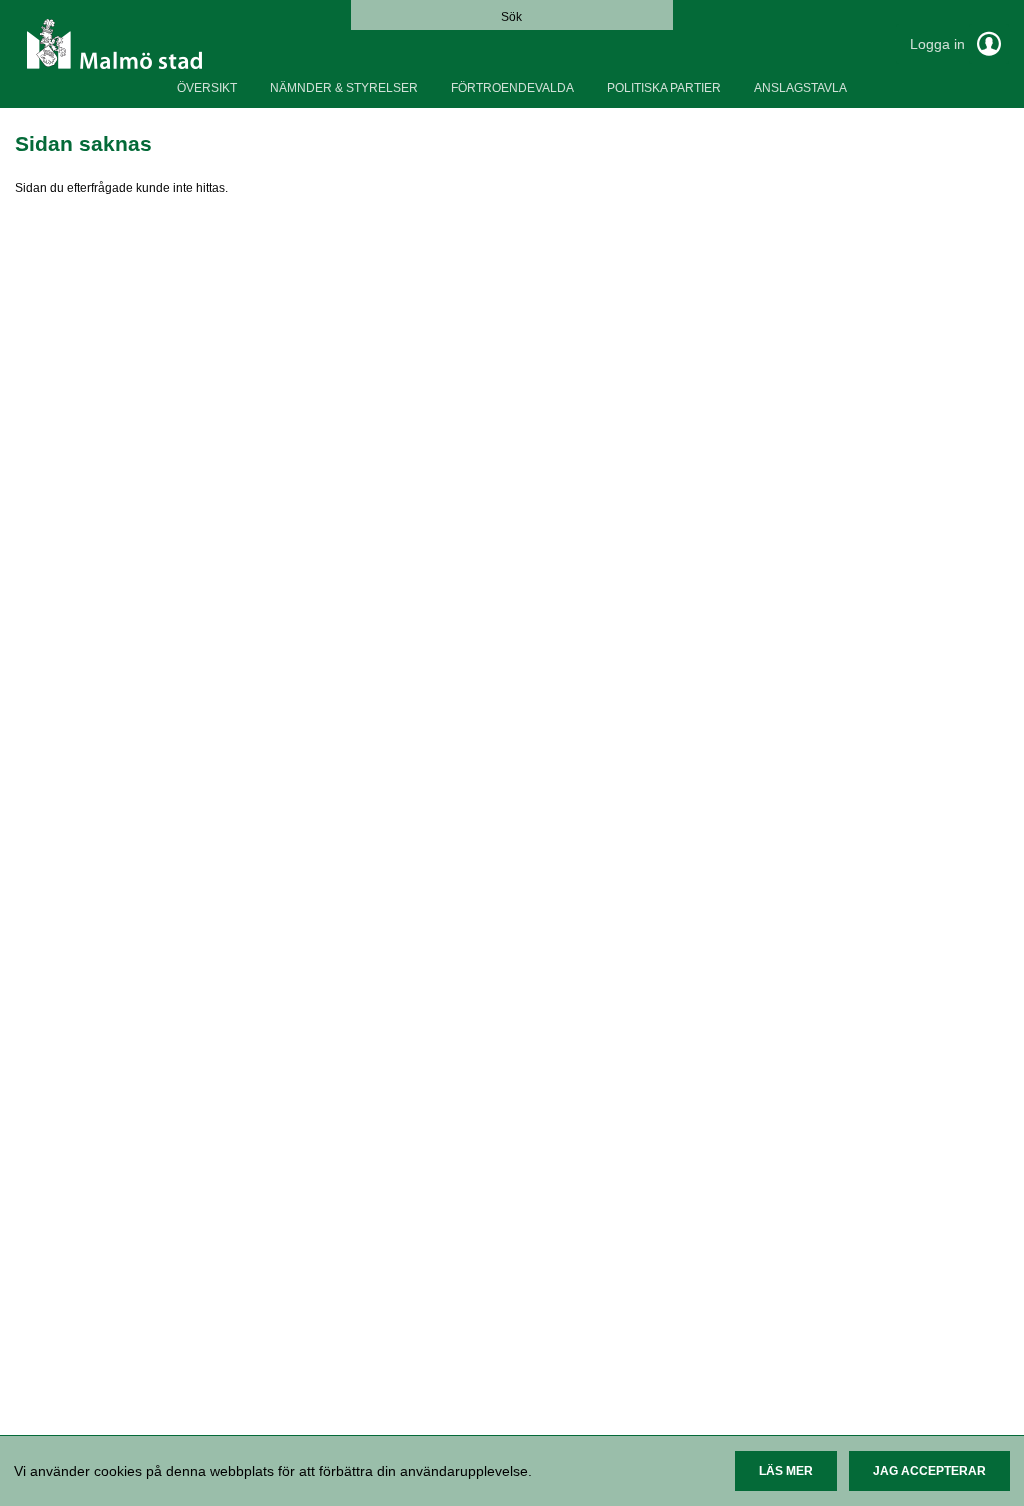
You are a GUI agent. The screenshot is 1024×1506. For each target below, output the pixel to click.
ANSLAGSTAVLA (800, 88)
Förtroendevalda (512, 88)
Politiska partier (664, 88)
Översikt (207, 88)
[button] (786, 1471)
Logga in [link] (939, 44)
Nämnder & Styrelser (344, 88)
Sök (511, 17)
